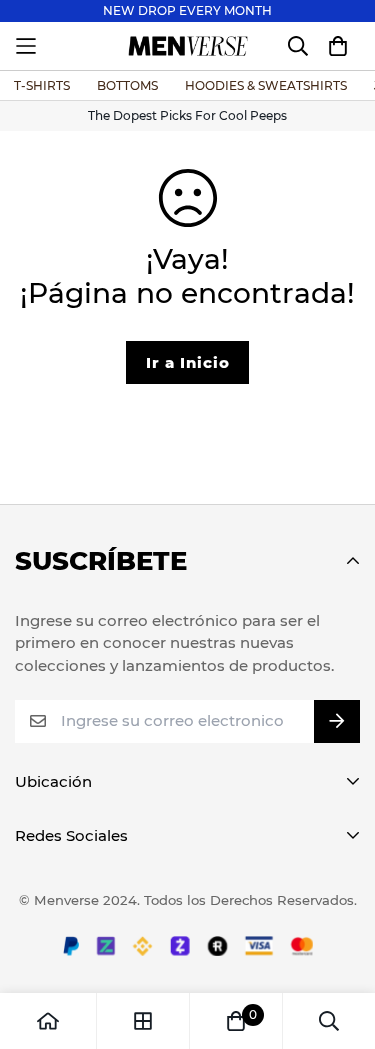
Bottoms (127, 85)
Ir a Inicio (188, 362)
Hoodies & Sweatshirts (266, 85)
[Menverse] (188, 46)
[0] (236, 1021)
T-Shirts (42, 85)
